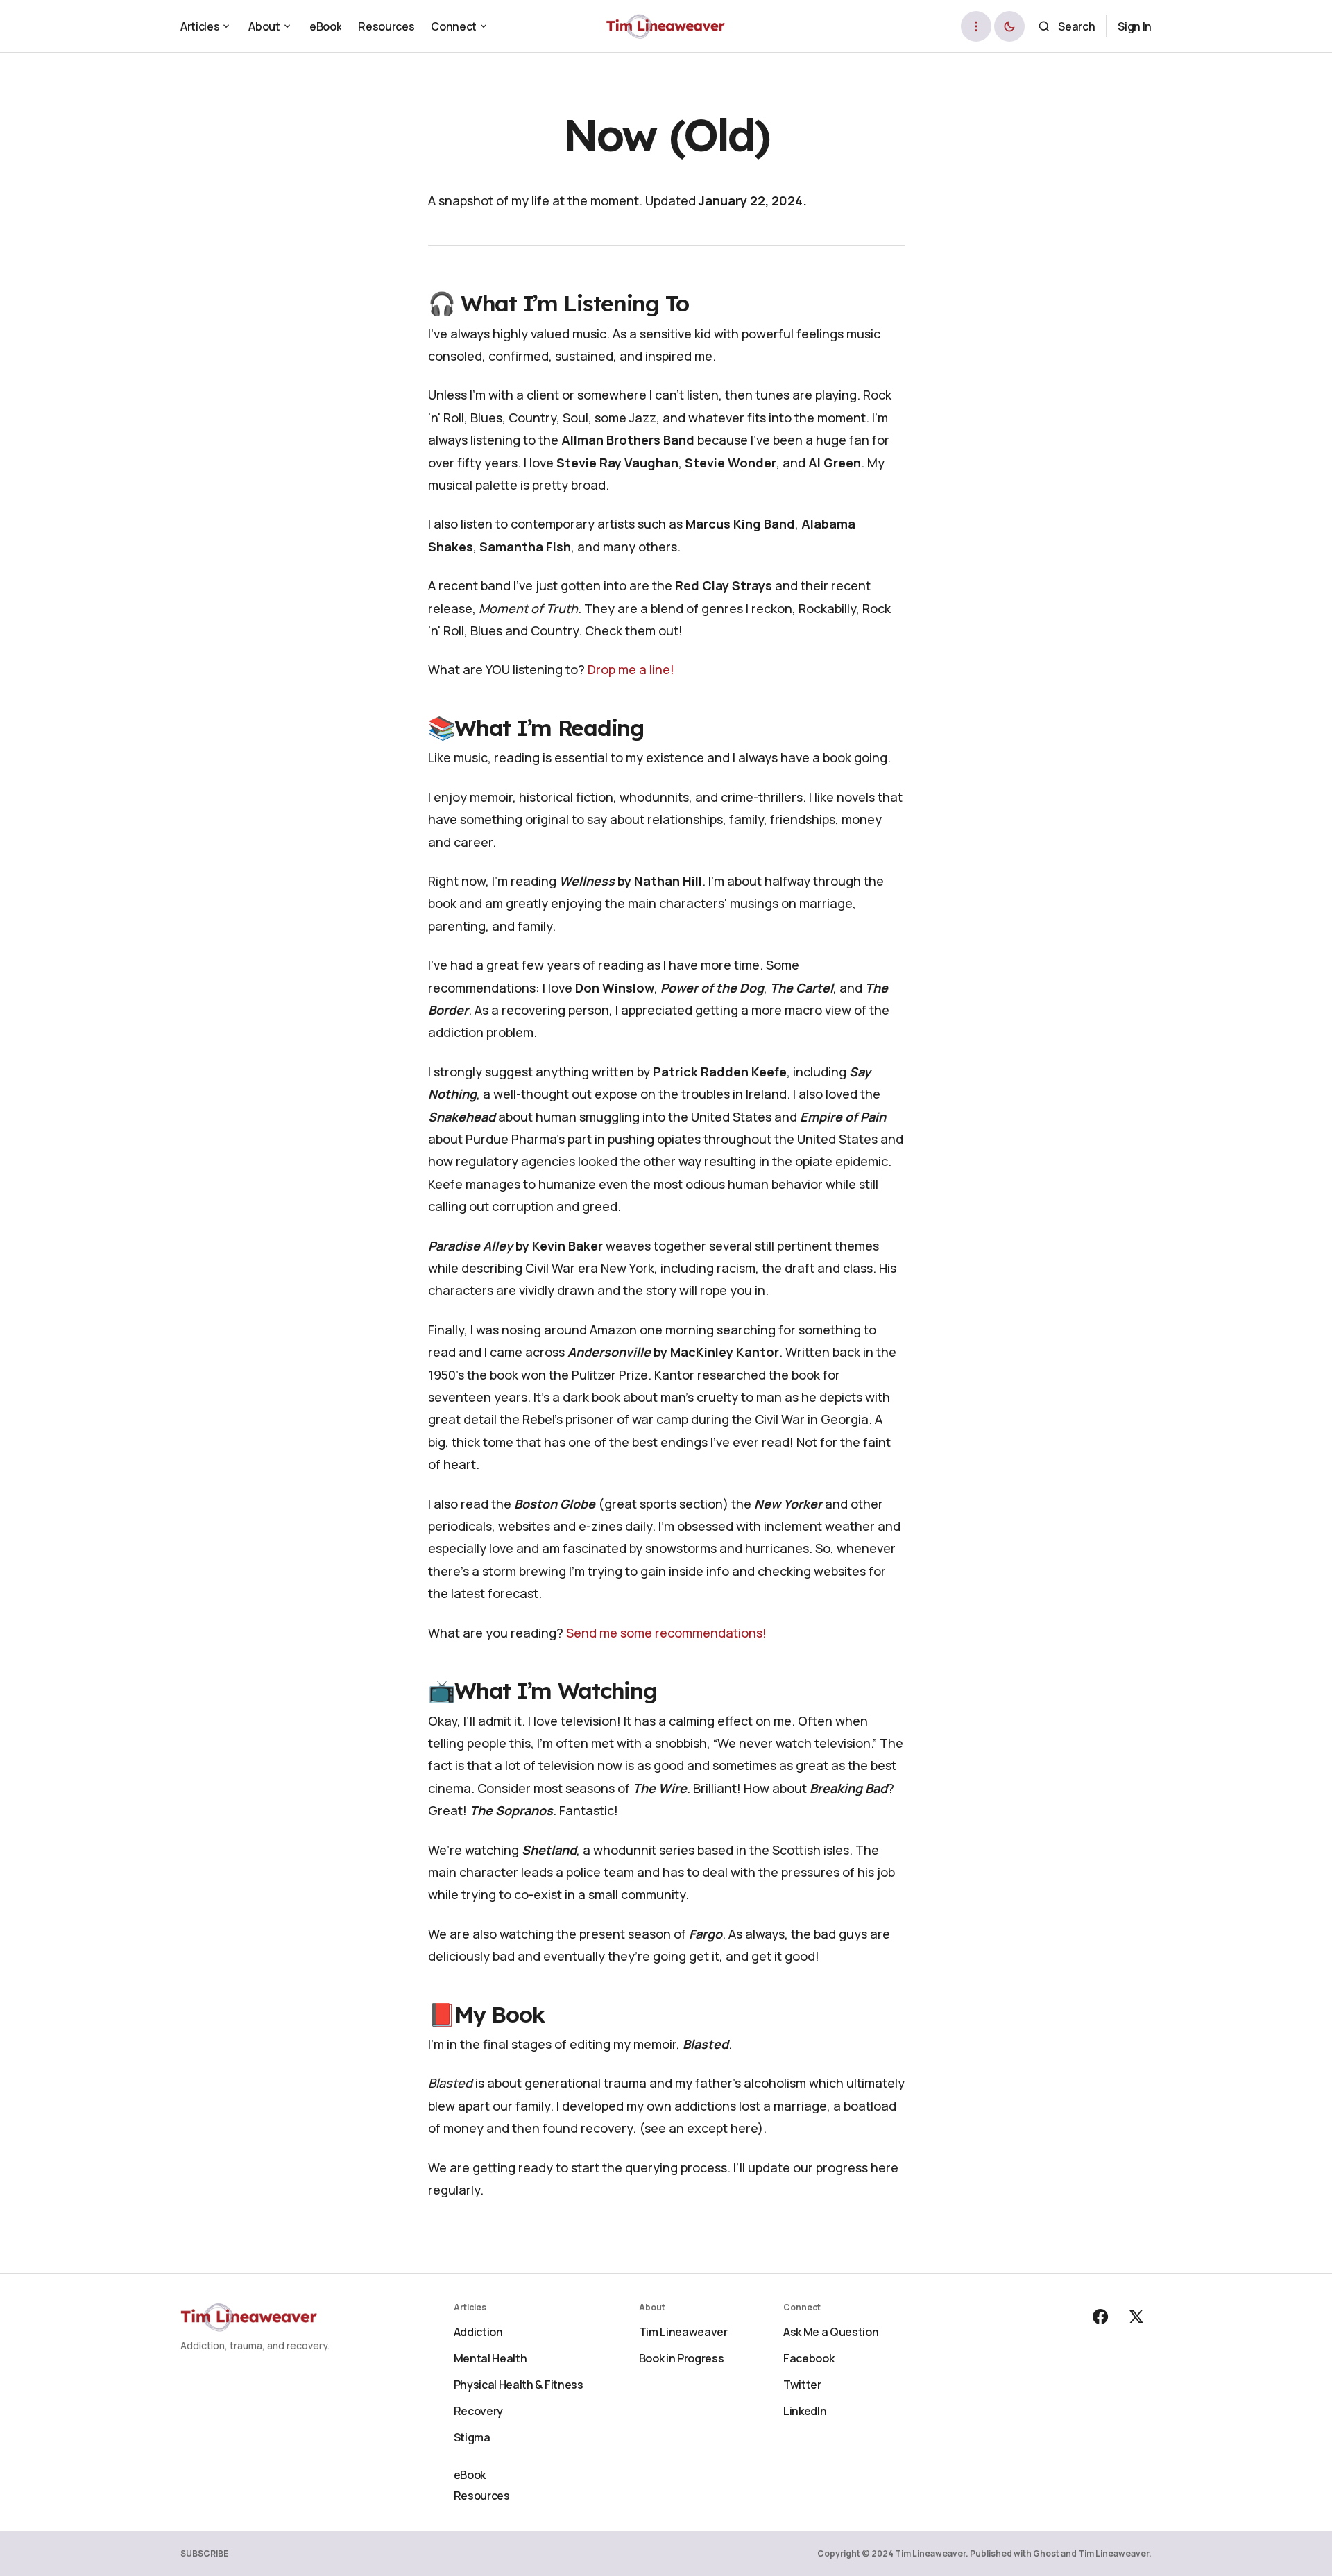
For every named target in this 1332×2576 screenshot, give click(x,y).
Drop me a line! (631, 669)
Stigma (472, 2437)
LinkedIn (805, 2411)
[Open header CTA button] (976, 26)
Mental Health (490, 2358)
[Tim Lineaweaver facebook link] (1102, 2317)
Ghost (1046, 2553)
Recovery (478, 2411)
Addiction (478, 2332)
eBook (470, 2475)
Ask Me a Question (831, 2332)
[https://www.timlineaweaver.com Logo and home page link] (666, 26)
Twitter (802, 2385)
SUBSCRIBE (204, 2553)
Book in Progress (682, 2358)
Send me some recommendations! (666, 1633)
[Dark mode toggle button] (1009, 26)
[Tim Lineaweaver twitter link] (1135, 2317)
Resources (482, 2496)
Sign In (1135, 26)
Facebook (809, 2358)
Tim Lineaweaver (683, 2332)
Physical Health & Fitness (519, 2385)
